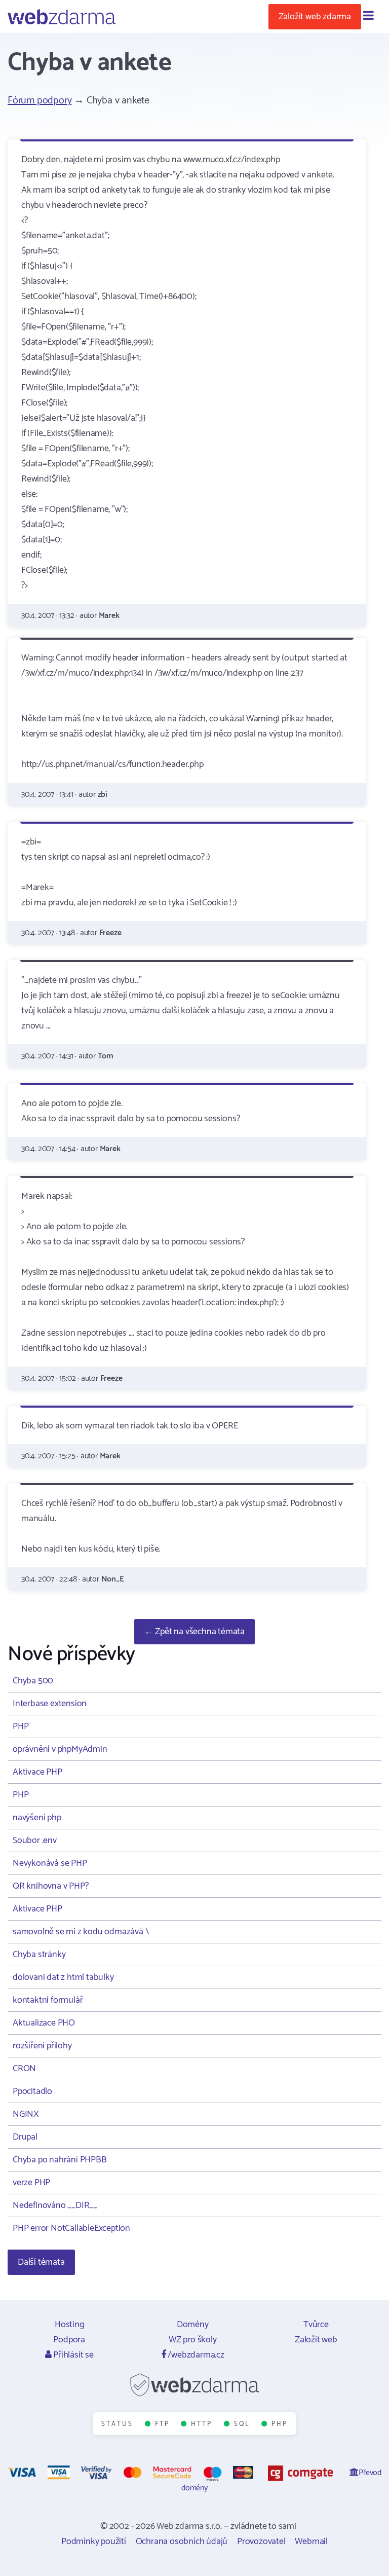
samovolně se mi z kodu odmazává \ (81, 1932)
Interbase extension (50, 1704)
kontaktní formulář (48, 2000)
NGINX (26, 2114)
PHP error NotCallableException (71, 2228)
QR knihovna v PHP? (50, 1886)
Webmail (311, 2542)
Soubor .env (35, 1841)
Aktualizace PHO (44, 2023)
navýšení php (37, 1818)
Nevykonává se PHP (50, 1863)
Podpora (69, 2340)
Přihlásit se (72, 2355)
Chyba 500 (33, 1681)
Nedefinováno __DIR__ (55, 2205)
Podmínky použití (94, 2542)
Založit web (316, 2340)
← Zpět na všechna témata (194, 1632)
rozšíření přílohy (42, 2046)
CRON (24, 2069)
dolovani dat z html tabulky (63, 1977)
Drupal (25, 2137)
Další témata (41, 2262)
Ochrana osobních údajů (182, 2542)
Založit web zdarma (315, 17)
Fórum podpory (40, 101)
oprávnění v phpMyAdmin (60, 1749)
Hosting (69, 2325)
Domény (193, 2325)
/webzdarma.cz (195, 2355)
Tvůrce (316, 2325)
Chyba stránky (39, 1955)
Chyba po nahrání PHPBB (60, 2160)
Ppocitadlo (32, 2091)
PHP (21, 1726)
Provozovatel (261, 2542)
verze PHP (31, 2183)
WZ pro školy (193, 2340)
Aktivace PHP (37, 1772)
